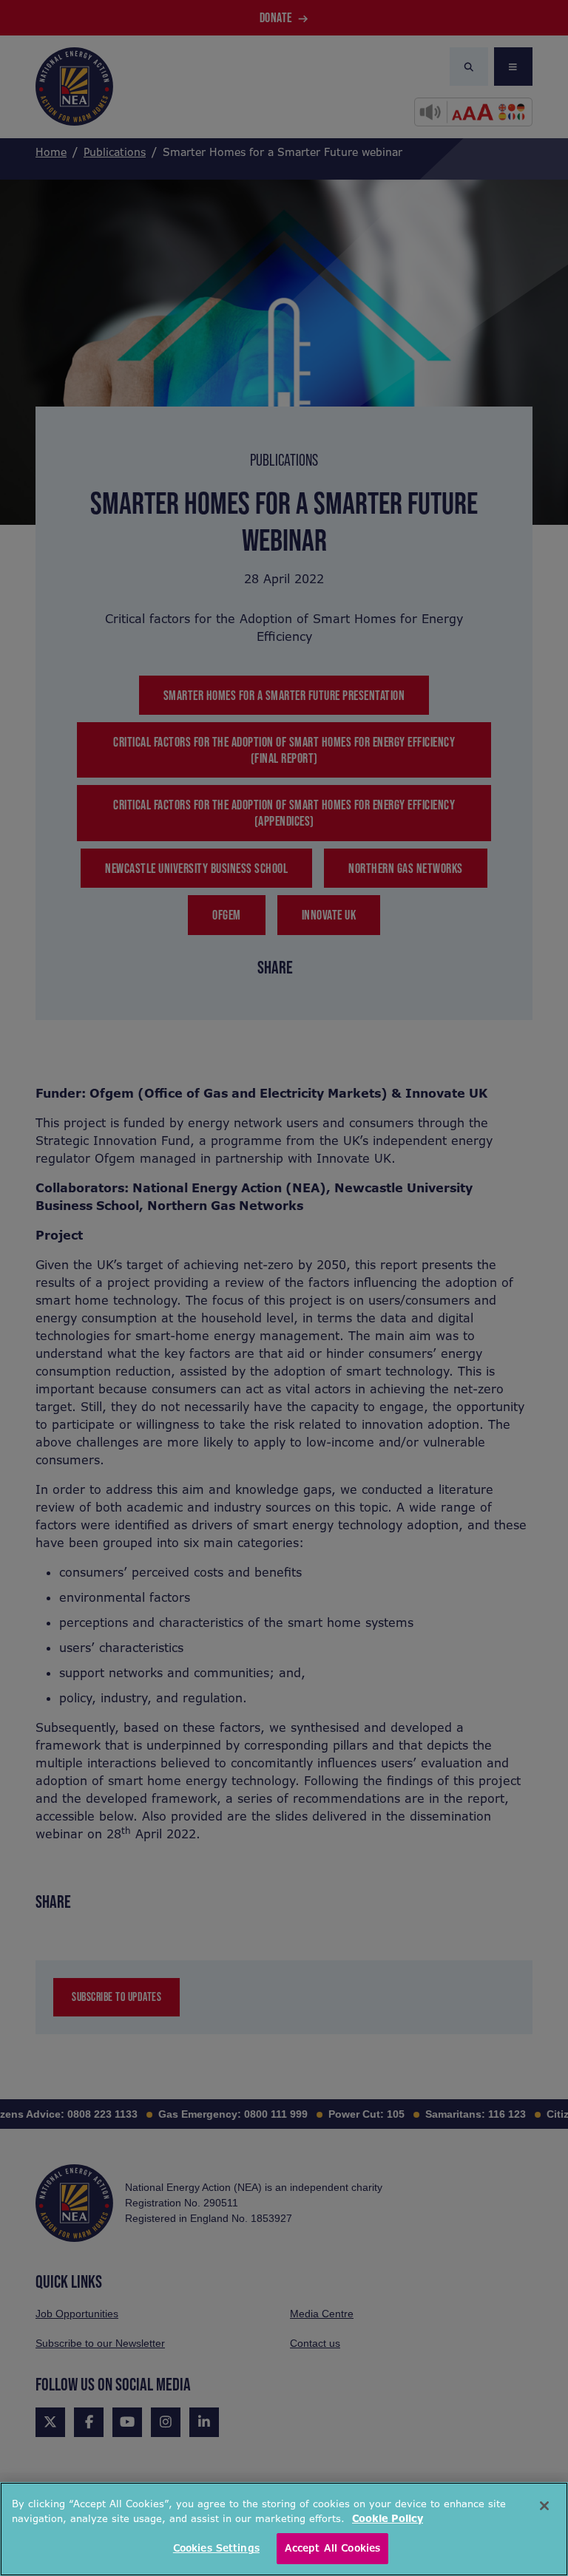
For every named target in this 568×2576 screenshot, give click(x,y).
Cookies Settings (216, 2548)
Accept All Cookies (332, 2548)
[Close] (544, 2506)
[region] (284, 2529)
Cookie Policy (388, 2519)
